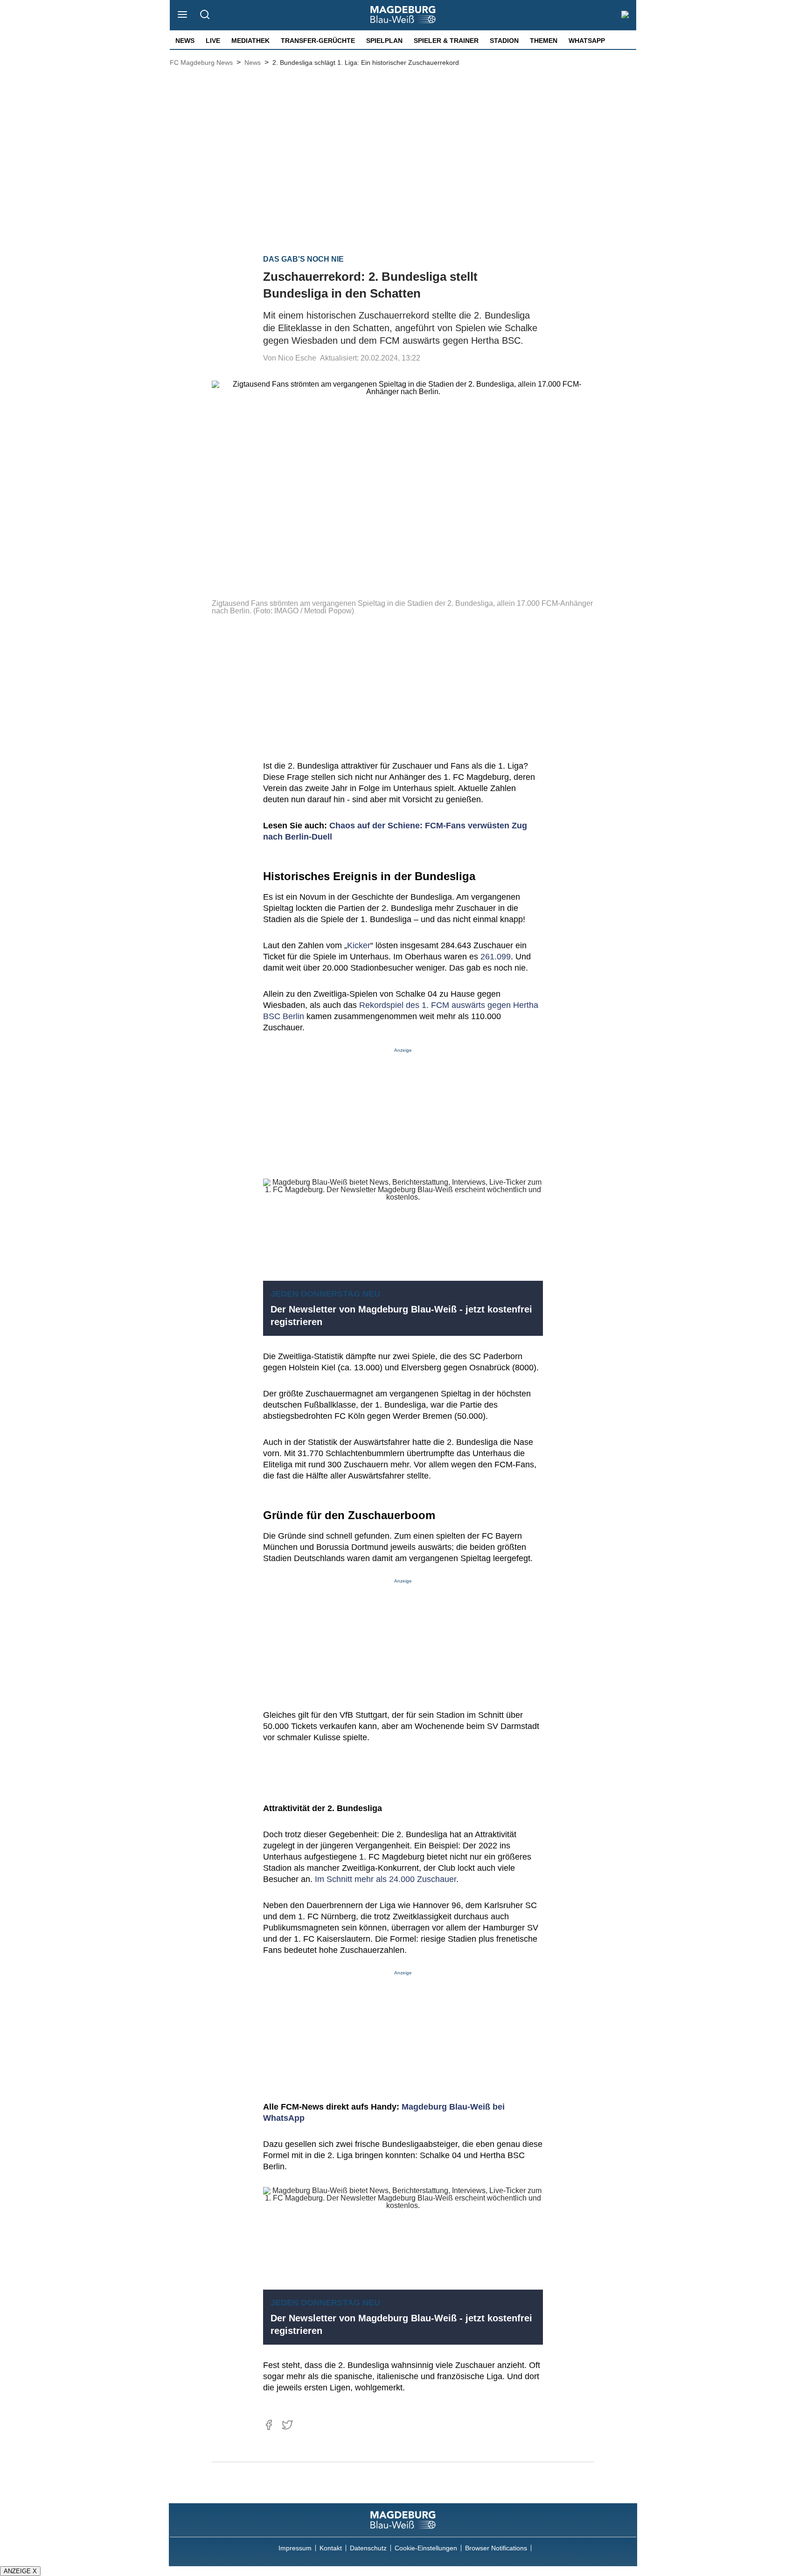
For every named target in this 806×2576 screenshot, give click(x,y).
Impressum (295, 2548)
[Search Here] (205, 15)
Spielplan (384, 41)
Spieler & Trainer (446, 41)
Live (213, 41)
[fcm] (403, 2520)
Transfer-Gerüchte (318, 41)
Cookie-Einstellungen (426, 2548)
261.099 (496, 957)
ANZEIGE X (20, 2571)
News (185, 41)
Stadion (504, 41)
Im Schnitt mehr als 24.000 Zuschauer (386, 1879)
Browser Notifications (496, 2548)
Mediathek (250, 41)
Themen (544, 41)
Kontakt (331, 2548)
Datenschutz (368, 2548)
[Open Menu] (183, 15)
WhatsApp (587, 41)
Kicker (359, 945)
